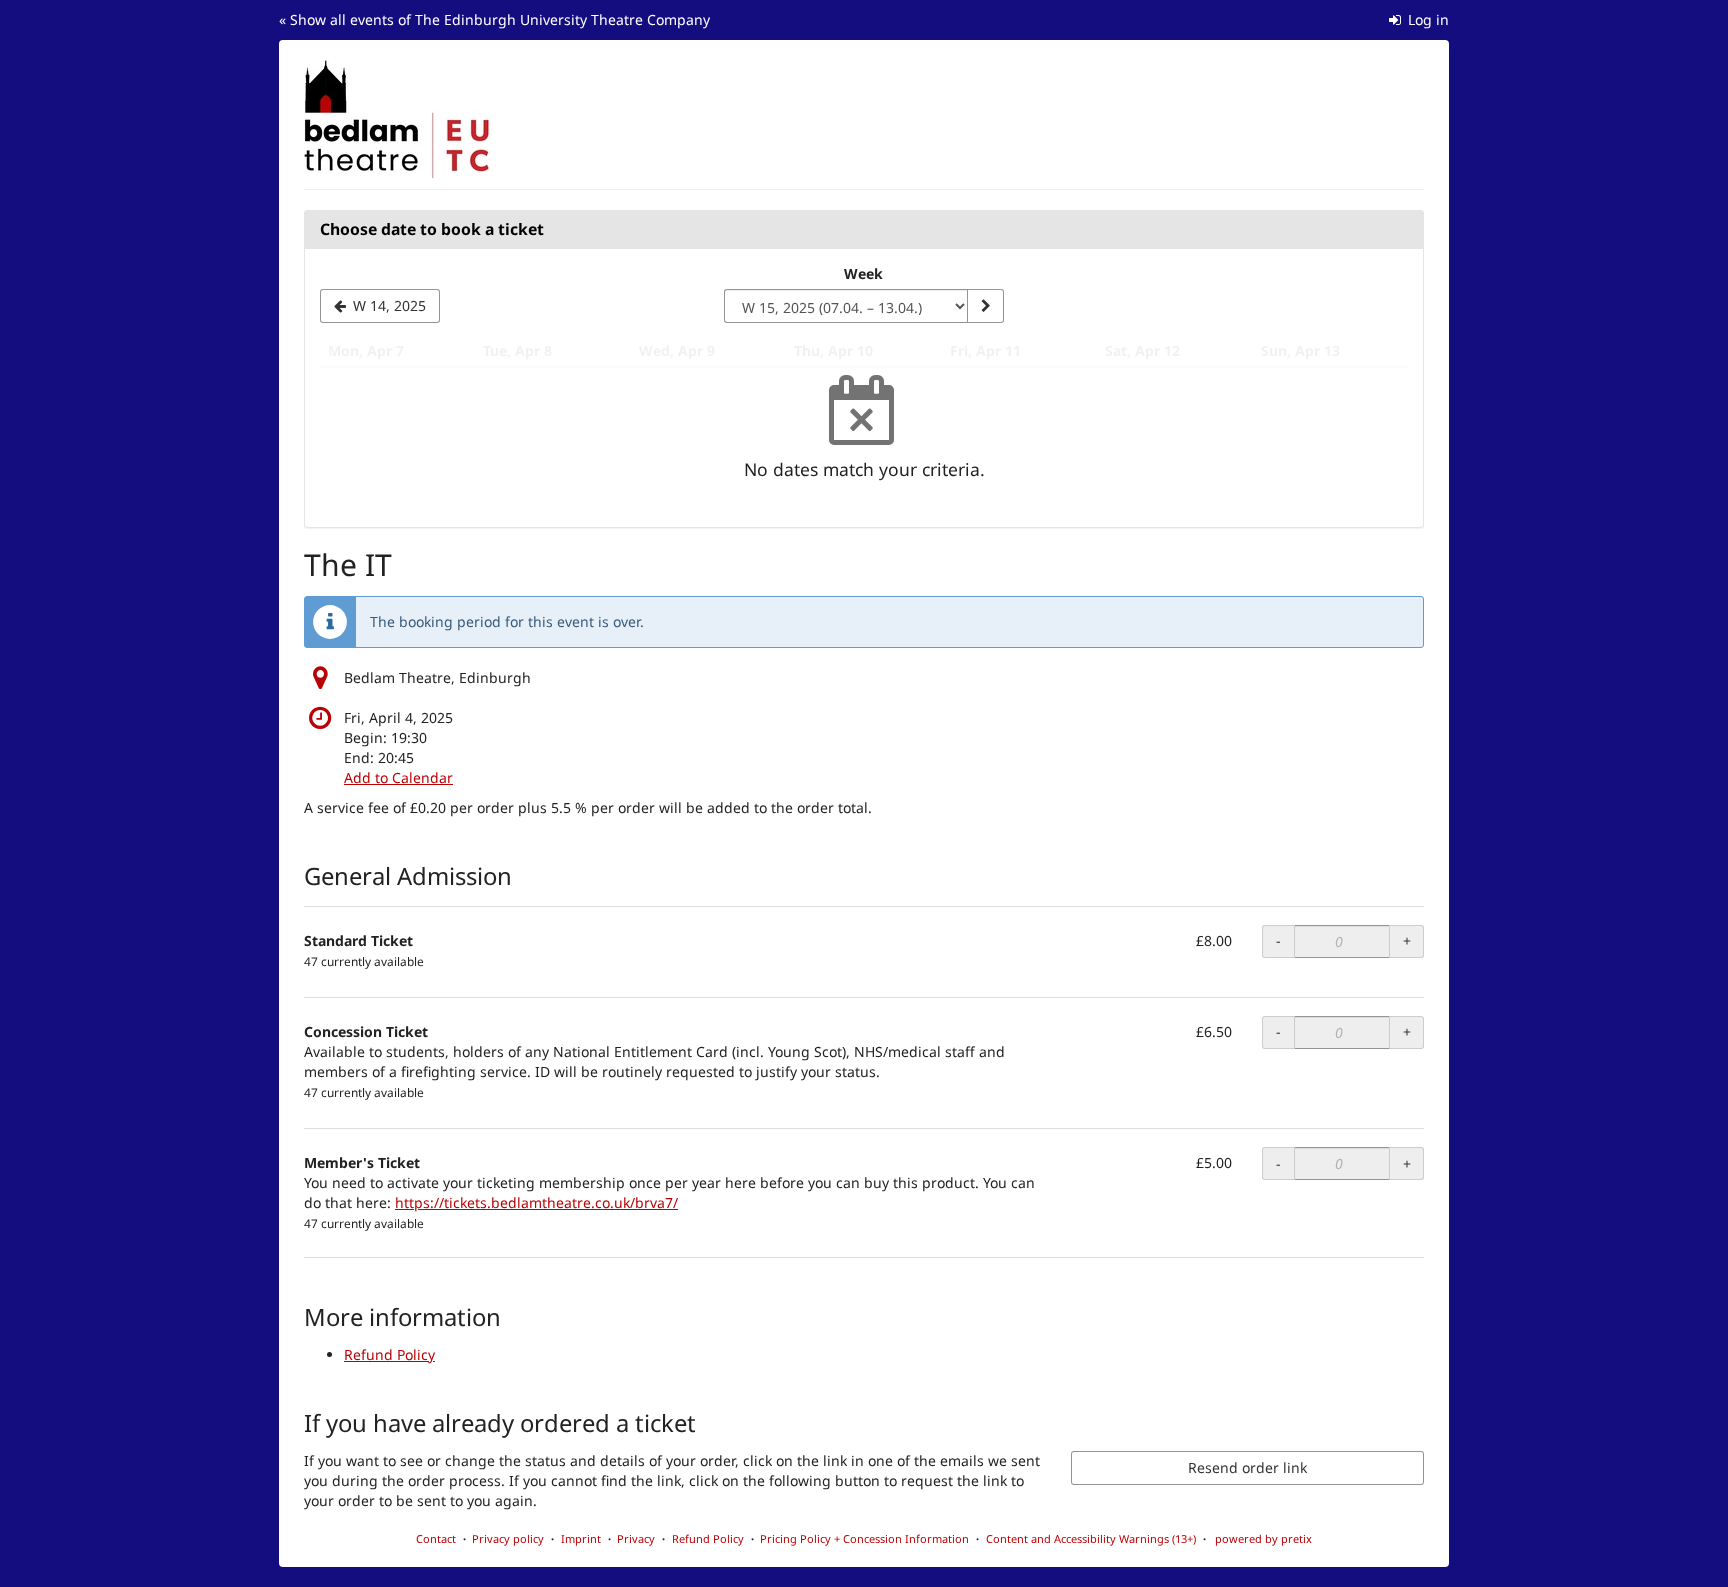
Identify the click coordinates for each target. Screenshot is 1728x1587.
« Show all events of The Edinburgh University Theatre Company (494, 19)
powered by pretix (1263, 1538)
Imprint (581, 1538)
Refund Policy (389, 1354)
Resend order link (1247, 1467)
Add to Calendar (398, 777)
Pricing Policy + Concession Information (864, 1538)
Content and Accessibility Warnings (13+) (1091, 1538)
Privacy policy (508, 1538)
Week (863, 273)
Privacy (636, 1538)
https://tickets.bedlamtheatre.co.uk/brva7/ (536, 1202)
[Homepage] (397, 120)
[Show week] (985, 306)
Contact (436, 1538)
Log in (1426, 19)
